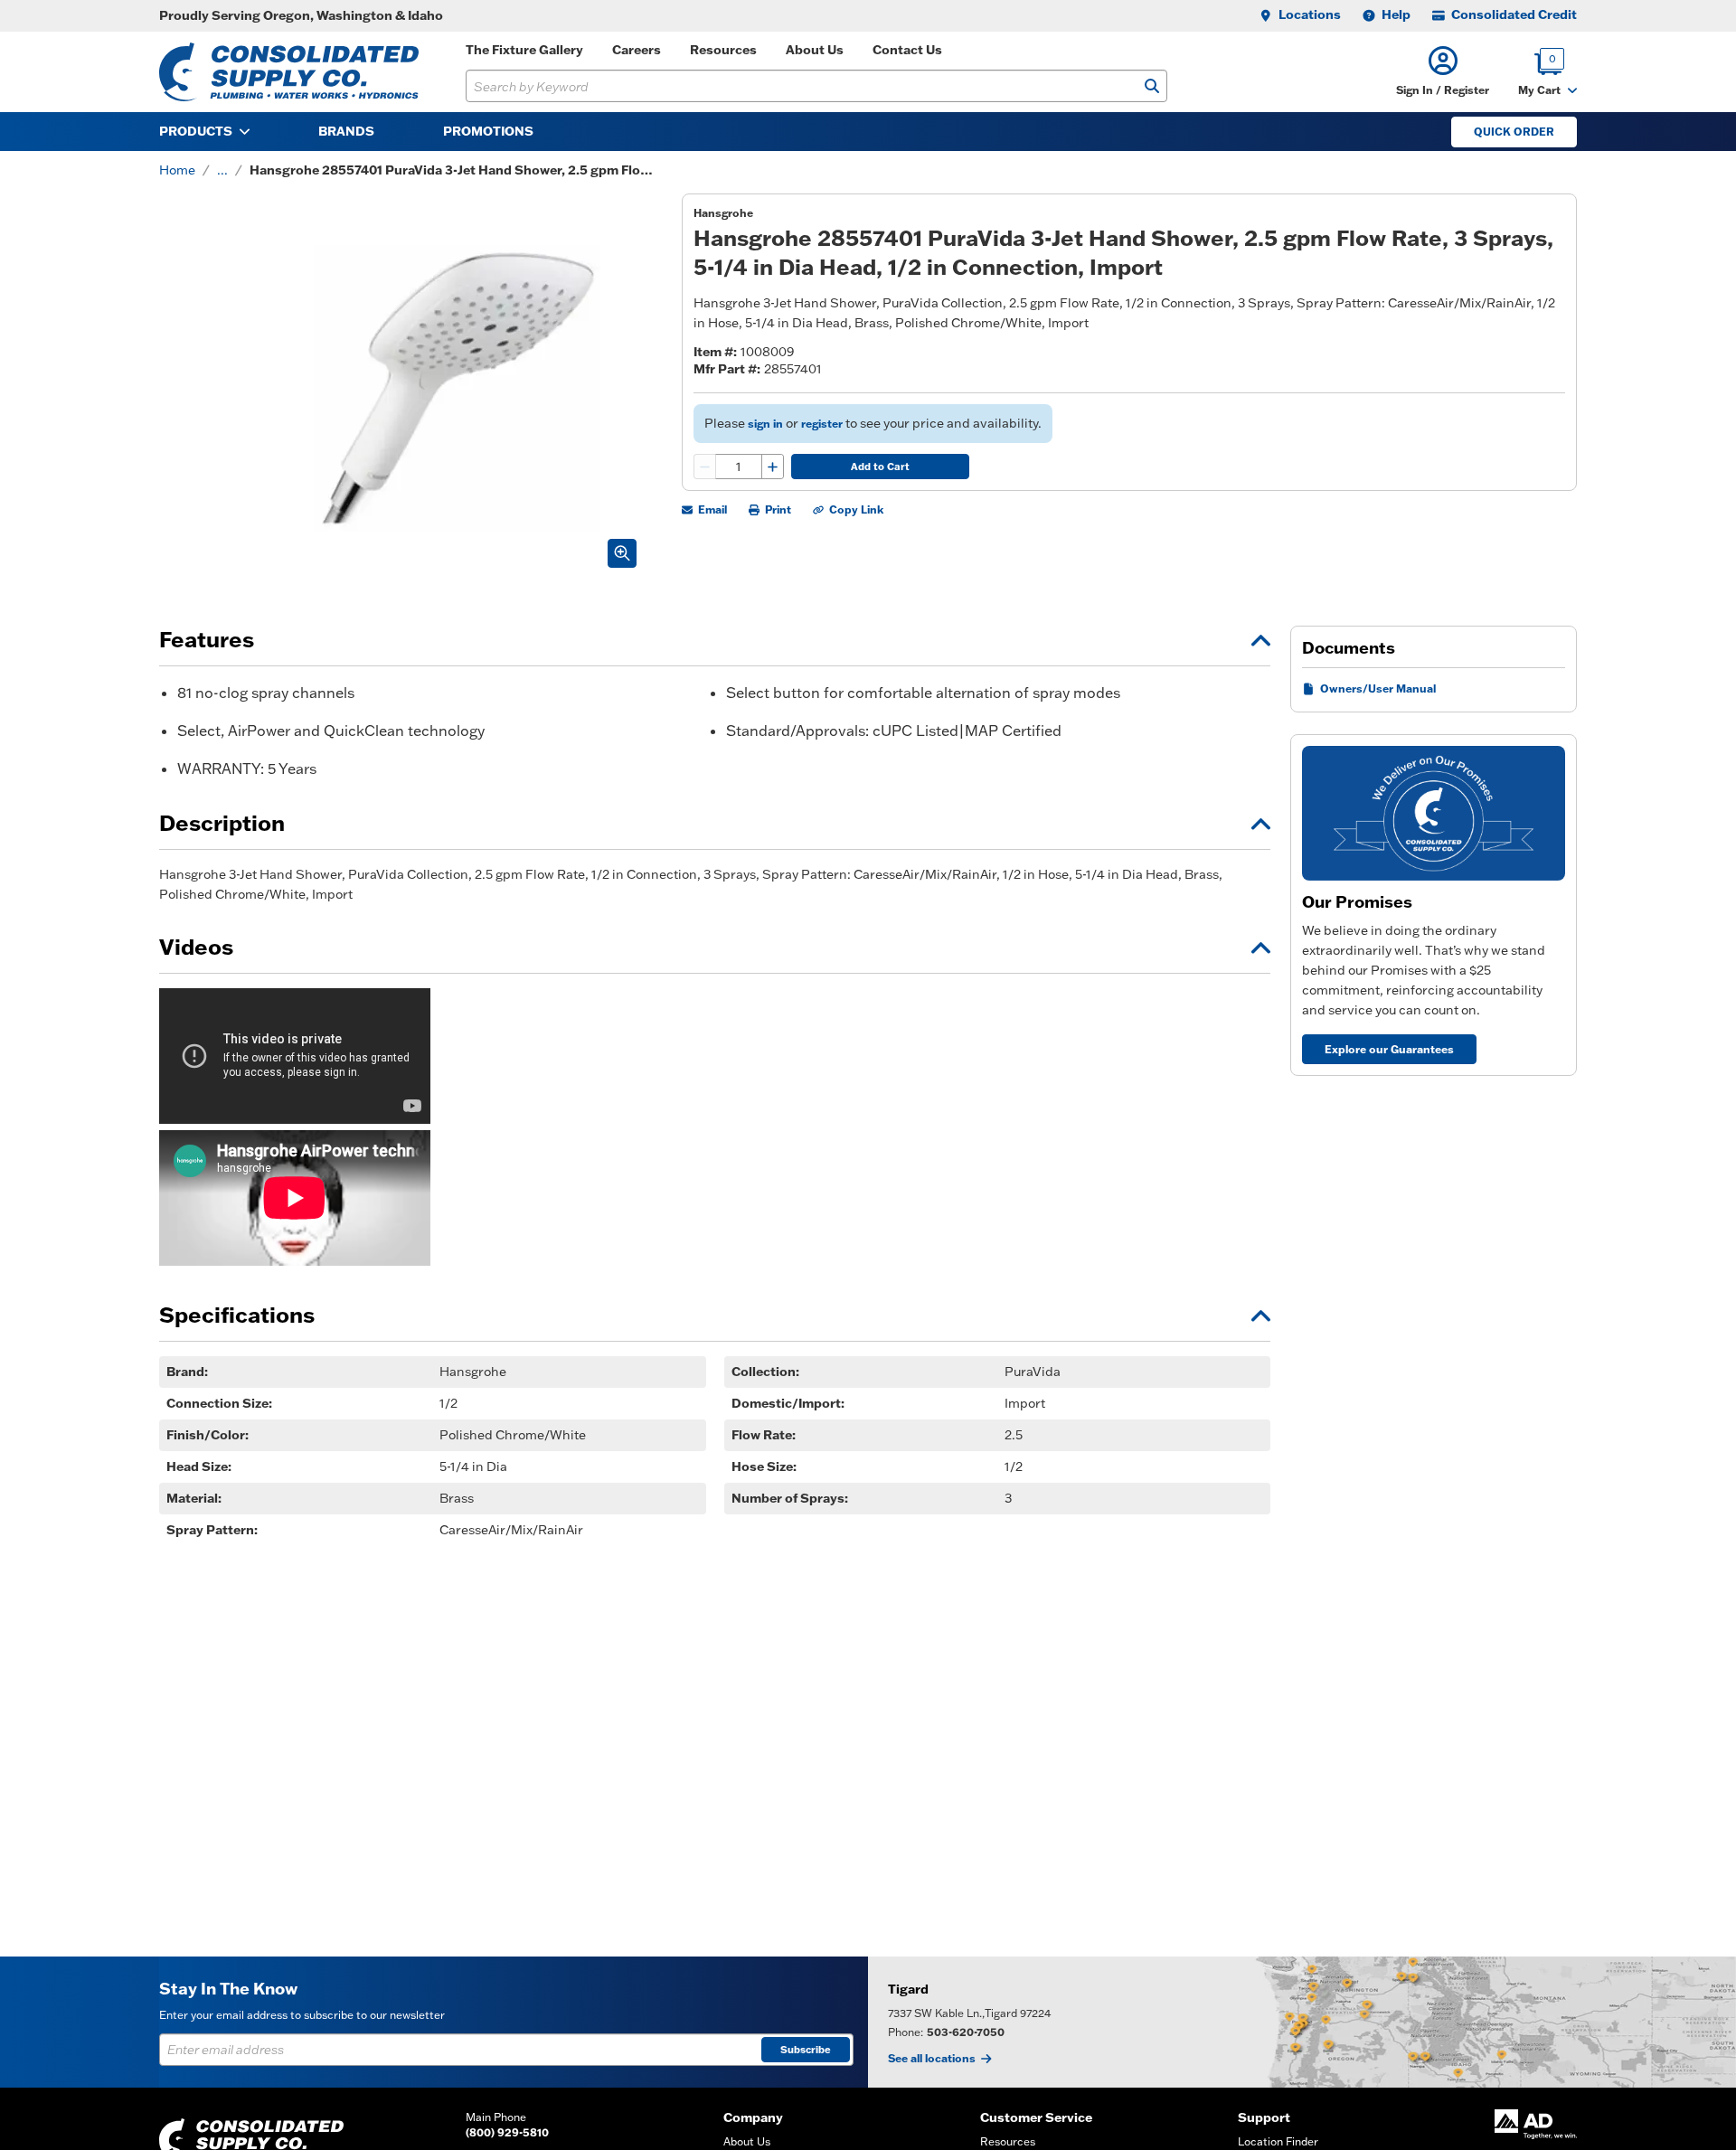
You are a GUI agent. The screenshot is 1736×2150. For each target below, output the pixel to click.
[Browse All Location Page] (1302, 2022)
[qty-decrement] (705, 467)
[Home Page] (289, 72)
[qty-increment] (772, 467)
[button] (1443, 72)
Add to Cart (880, 467)
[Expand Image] (622, 553)
